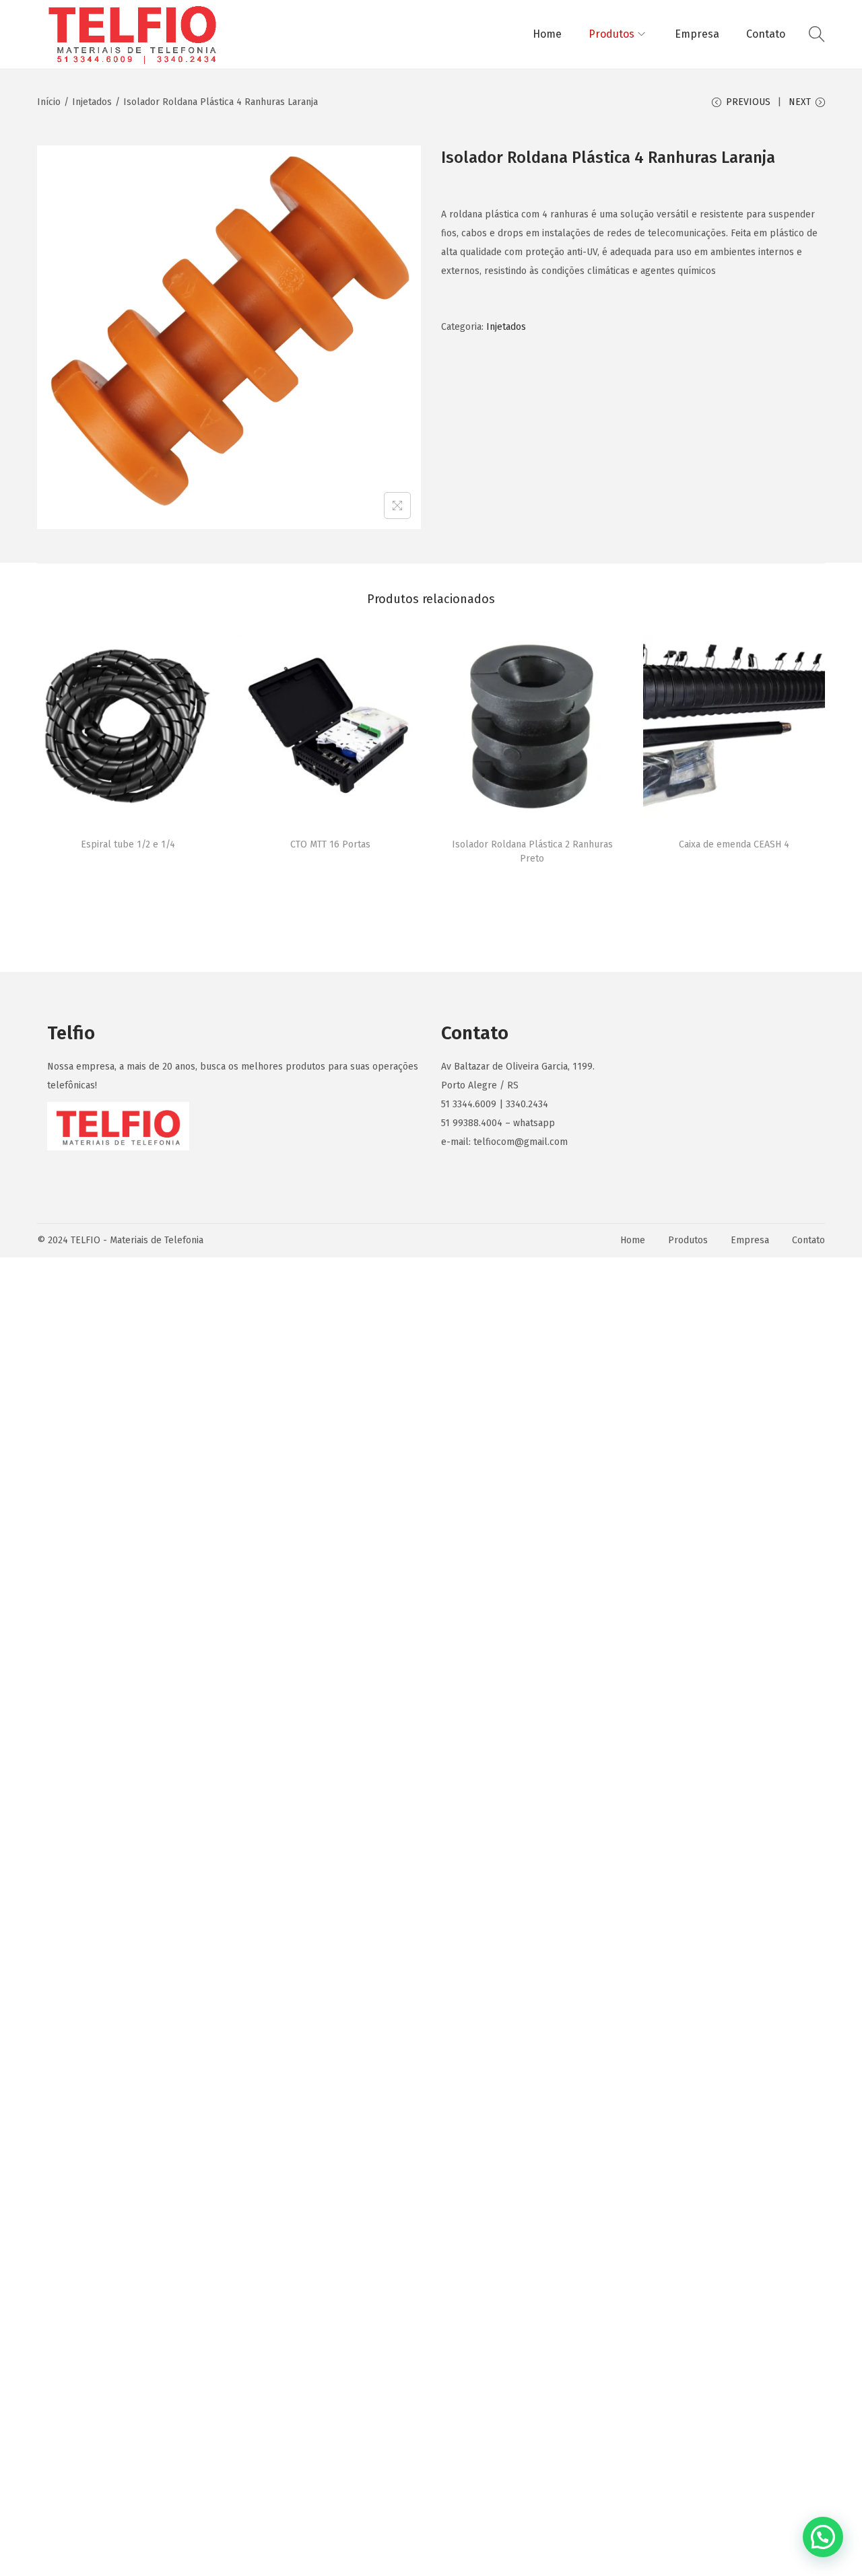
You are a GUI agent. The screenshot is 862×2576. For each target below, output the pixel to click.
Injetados (92, 102)
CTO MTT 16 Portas (330, 844)
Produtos (688, 1240)
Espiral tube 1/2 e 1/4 (128, 844)
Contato (808, 1240)
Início (49, 102)
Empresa (750, 1240)
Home (633, 1240)
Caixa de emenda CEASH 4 (734, 844)
